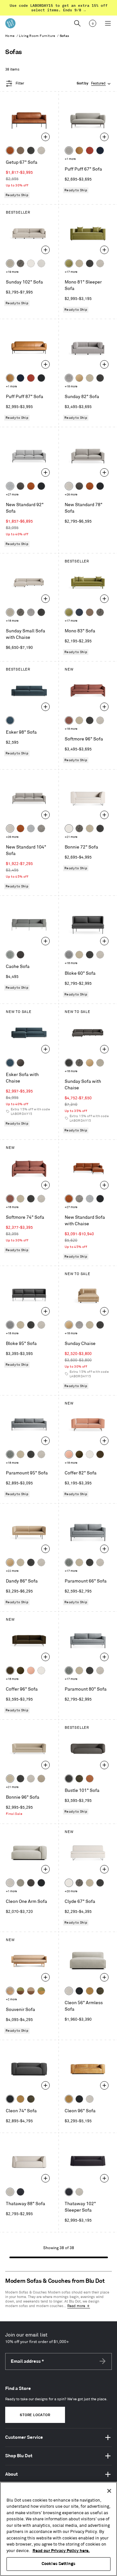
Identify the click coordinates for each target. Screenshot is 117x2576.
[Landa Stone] (41, 1779)
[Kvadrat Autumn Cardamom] (90, 612)
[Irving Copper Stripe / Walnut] (31, 1991)
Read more (76, 2306)
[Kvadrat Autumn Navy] (79, 612)
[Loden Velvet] (69, 263)
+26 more (71, 495)
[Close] (109, 2491)
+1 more (70, 159)
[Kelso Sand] (41, 150)
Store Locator (35, 2415)
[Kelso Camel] (79, 263)
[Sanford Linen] (10, 263)
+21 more (71, 837)
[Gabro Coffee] (20, 150)
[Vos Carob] (100, 1454)
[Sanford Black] (20, 263)
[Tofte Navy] (20, 2192)
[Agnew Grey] (69, 378)
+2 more (11, 1999)
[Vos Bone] (31, 263)
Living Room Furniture (37, 36)
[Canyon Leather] (79, 150)
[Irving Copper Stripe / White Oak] (10, 1991)
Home (10, 36)
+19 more (12, 272)
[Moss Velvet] (79, 1454)
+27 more (12, 495)
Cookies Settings (58, 2564)
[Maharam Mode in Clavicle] (69, 486)
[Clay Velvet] (69, 1454)
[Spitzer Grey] (41, 828)
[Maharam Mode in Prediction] (69, 150)
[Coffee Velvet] (79, 1779)
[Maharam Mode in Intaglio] (10, 486)
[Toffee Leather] (10, 150)
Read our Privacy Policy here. (61, 2551)
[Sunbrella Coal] (20, 955)
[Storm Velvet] (20, 1063)
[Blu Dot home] (10, 23)
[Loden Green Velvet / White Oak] (41, 1991)
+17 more (71, 272)
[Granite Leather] (20, 486)
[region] (58, 2529)
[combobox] (94, 84)
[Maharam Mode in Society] (100, 150)
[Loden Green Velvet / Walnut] (20, 1991)
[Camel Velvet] (79, 378)
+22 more (12, 1571)
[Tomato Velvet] (90, 150)
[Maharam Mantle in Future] (10, 2192)
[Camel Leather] (90, 1991)
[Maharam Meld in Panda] (41, 378)
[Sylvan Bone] (41, 263)
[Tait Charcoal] (20, 1883)
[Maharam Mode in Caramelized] (69, 720)
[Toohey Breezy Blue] (10, 955)
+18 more (71, 387)
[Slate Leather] (31, 1883)
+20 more (71, 1891)
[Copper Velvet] (90, 1779)
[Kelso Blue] (10, 720)
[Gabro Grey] (69, 955)
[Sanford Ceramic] (10, 1454)
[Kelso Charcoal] (31, 150)
